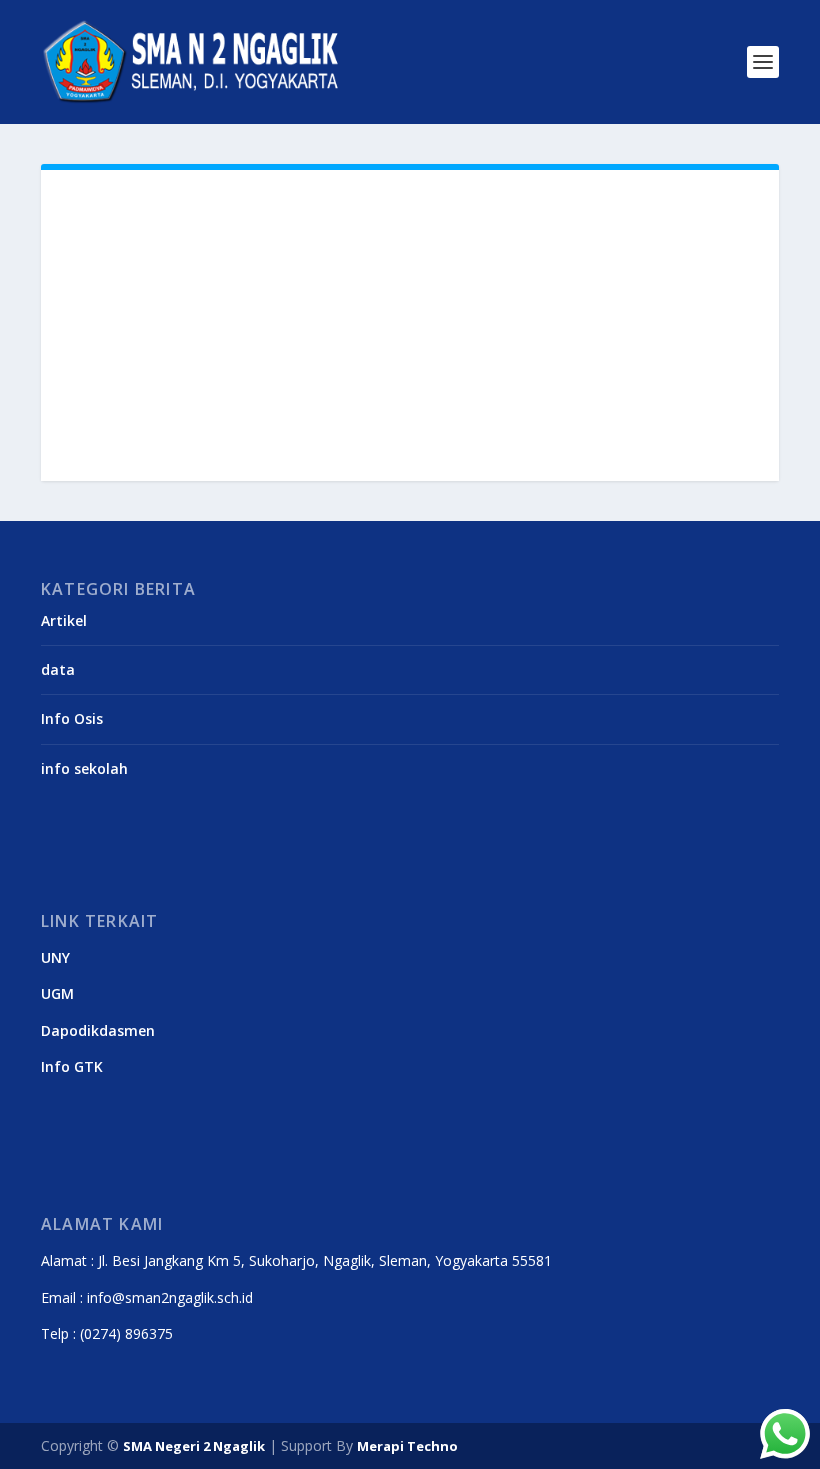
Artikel (64, 620)
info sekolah (84, 768)
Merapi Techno (407, 1446)
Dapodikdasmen (98, 1030)
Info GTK (72, 1066)
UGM (57, 993)
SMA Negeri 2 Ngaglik (194, 1446)
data (58, 669)
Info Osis (72, 718)
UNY (55, 957)
